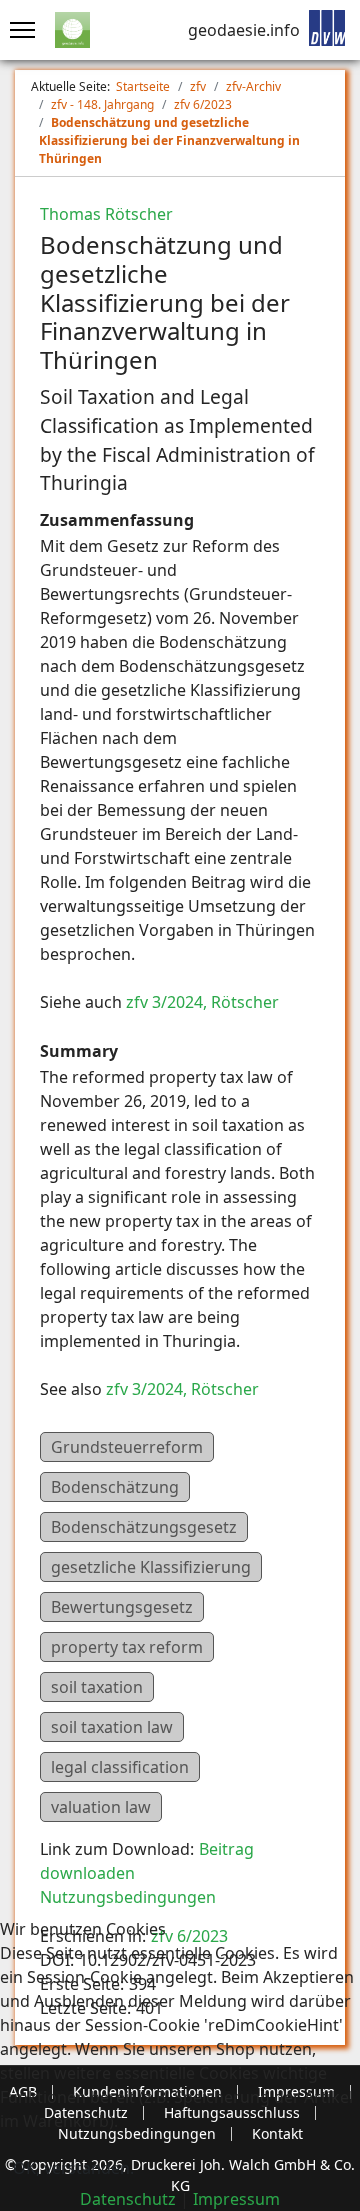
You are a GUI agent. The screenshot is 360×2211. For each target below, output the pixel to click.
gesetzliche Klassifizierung (151, 1567)
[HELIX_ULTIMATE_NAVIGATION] (17, 30)
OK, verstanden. (73, 2168)
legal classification (120, 1767)
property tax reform (127, 1647)
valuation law (101, 1807)
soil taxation (97, 1687)
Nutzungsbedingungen (128, 1897)
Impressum (236, 2199)
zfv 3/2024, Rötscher (202, 1002)
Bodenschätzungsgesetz (144, 1527)
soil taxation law (112, 1727)
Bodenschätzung (115, 1487)
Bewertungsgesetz (122, 1607)
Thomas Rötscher (106, 214)
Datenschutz (128, 2199)
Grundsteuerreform (127, 1447)
